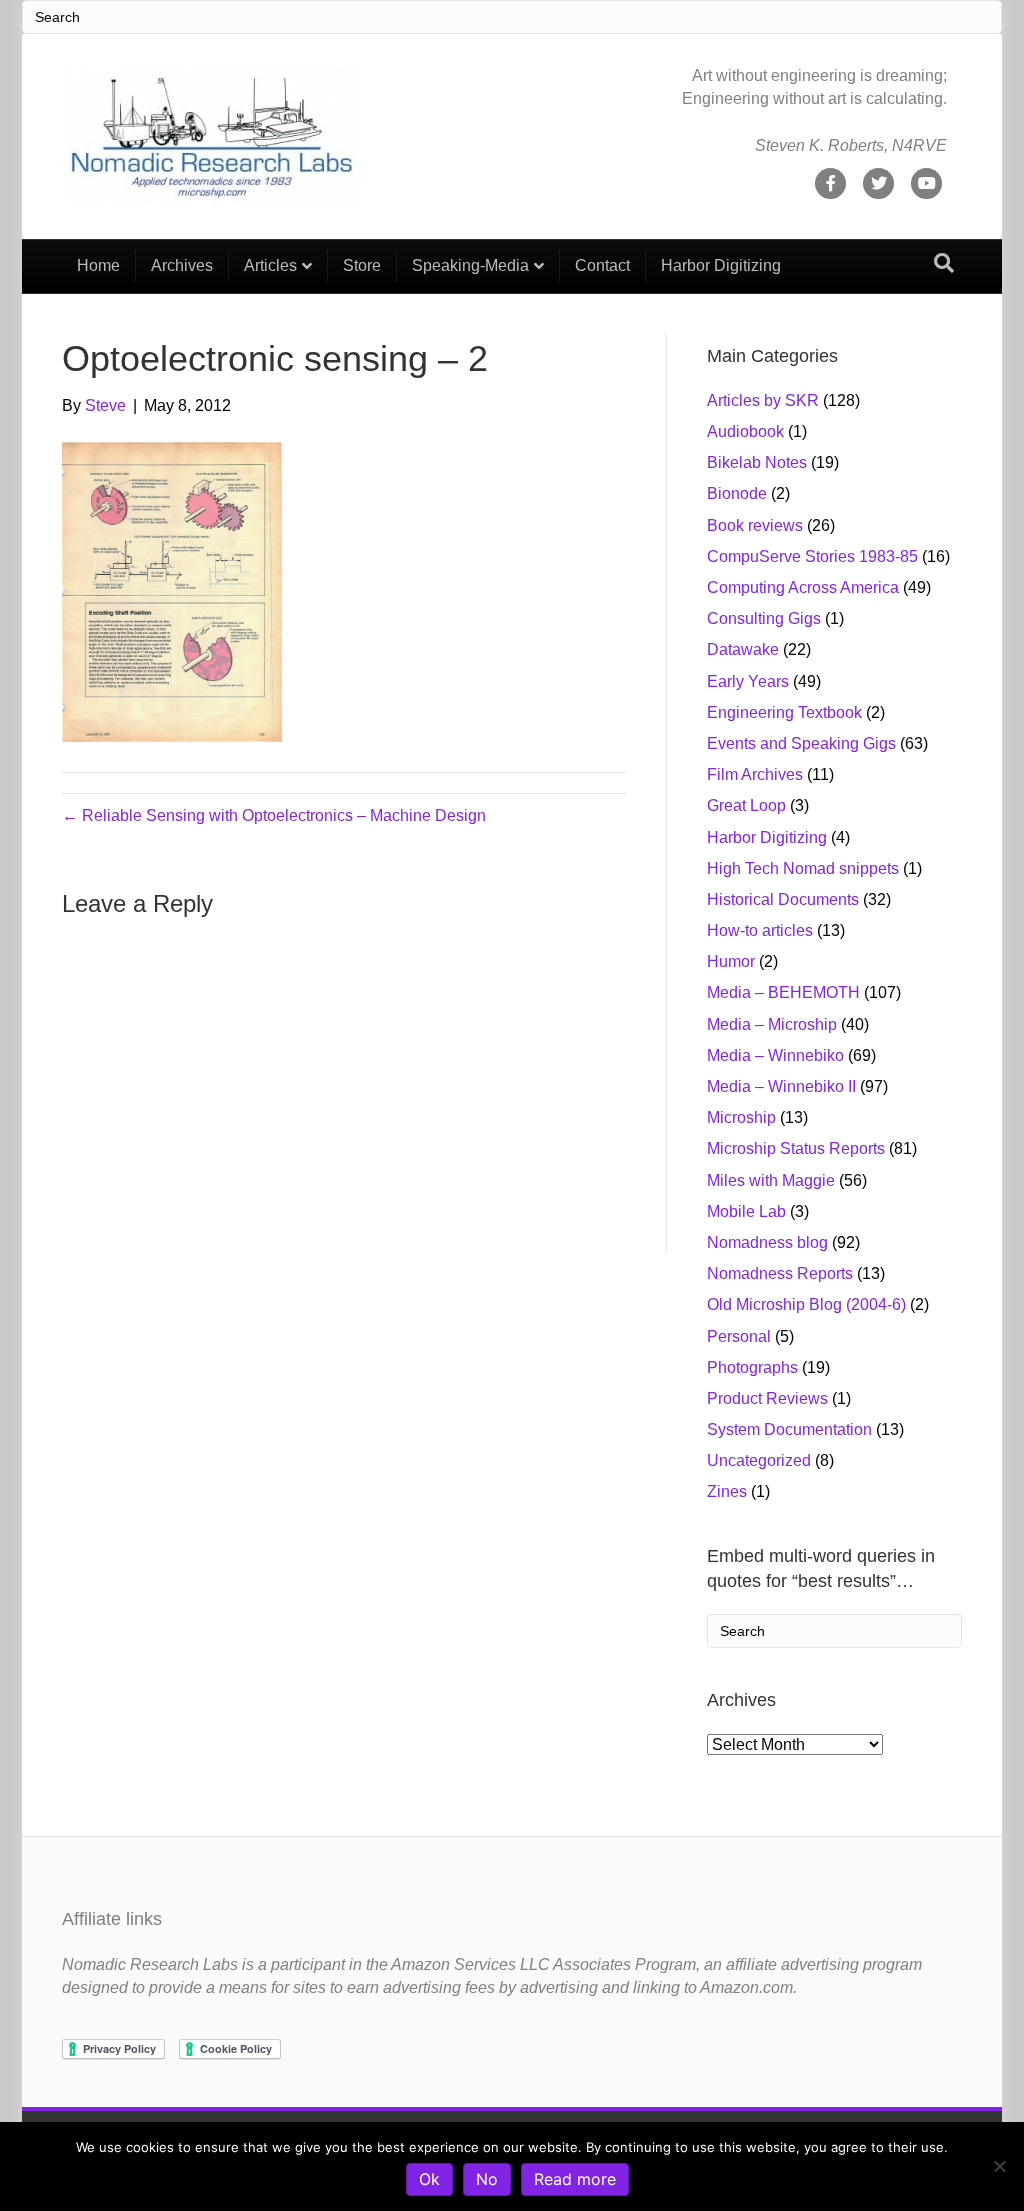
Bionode (737, 493)
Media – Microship (772, 1024)
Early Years (748, 681)
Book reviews (755, 525)
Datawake (743, 649)
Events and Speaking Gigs (801, 743)
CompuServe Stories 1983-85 (812, 556)
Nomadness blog (767, 1242)
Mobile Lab (746, 1211)
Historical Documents (783, 899)
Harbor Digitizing (721, 265)
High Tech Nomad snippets (803, 868)
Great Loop (746, 805)
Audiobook (745, 431)
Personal (739, 1336)
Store (362, 265)
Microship (741, 1117)
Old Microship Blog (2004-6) (806, 1304)
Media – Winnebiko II (781, 1086)
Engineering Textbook (784, 712)
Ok (429, 2179)
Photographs (752, 1367)
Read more (575, 2179)
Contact (602, 265)
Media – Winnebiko (775, 1055)
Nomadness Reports (780, 1273)
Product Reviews (767, 1398)
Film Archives (755, 774)
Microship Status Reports (796, 1148)
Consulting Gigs (764, 618)
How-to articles (760, 930)
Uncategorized (759, 1460)
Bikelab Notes (757, 462)
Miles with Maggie (771, 1180)
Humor (731, 961)
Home (98, 265)
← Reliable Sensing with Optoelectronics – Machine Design (274, 815)
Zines (727, 1491)
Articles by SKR (763, 400)
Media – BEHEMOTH (783, 992)
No (487, 2179)
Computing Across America (803, 587)
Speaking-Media (470, 265)
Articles (270, 265)
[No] (999, 2166)
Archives (182, 265)
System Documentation (789, 1429)
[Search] (944, 263)
